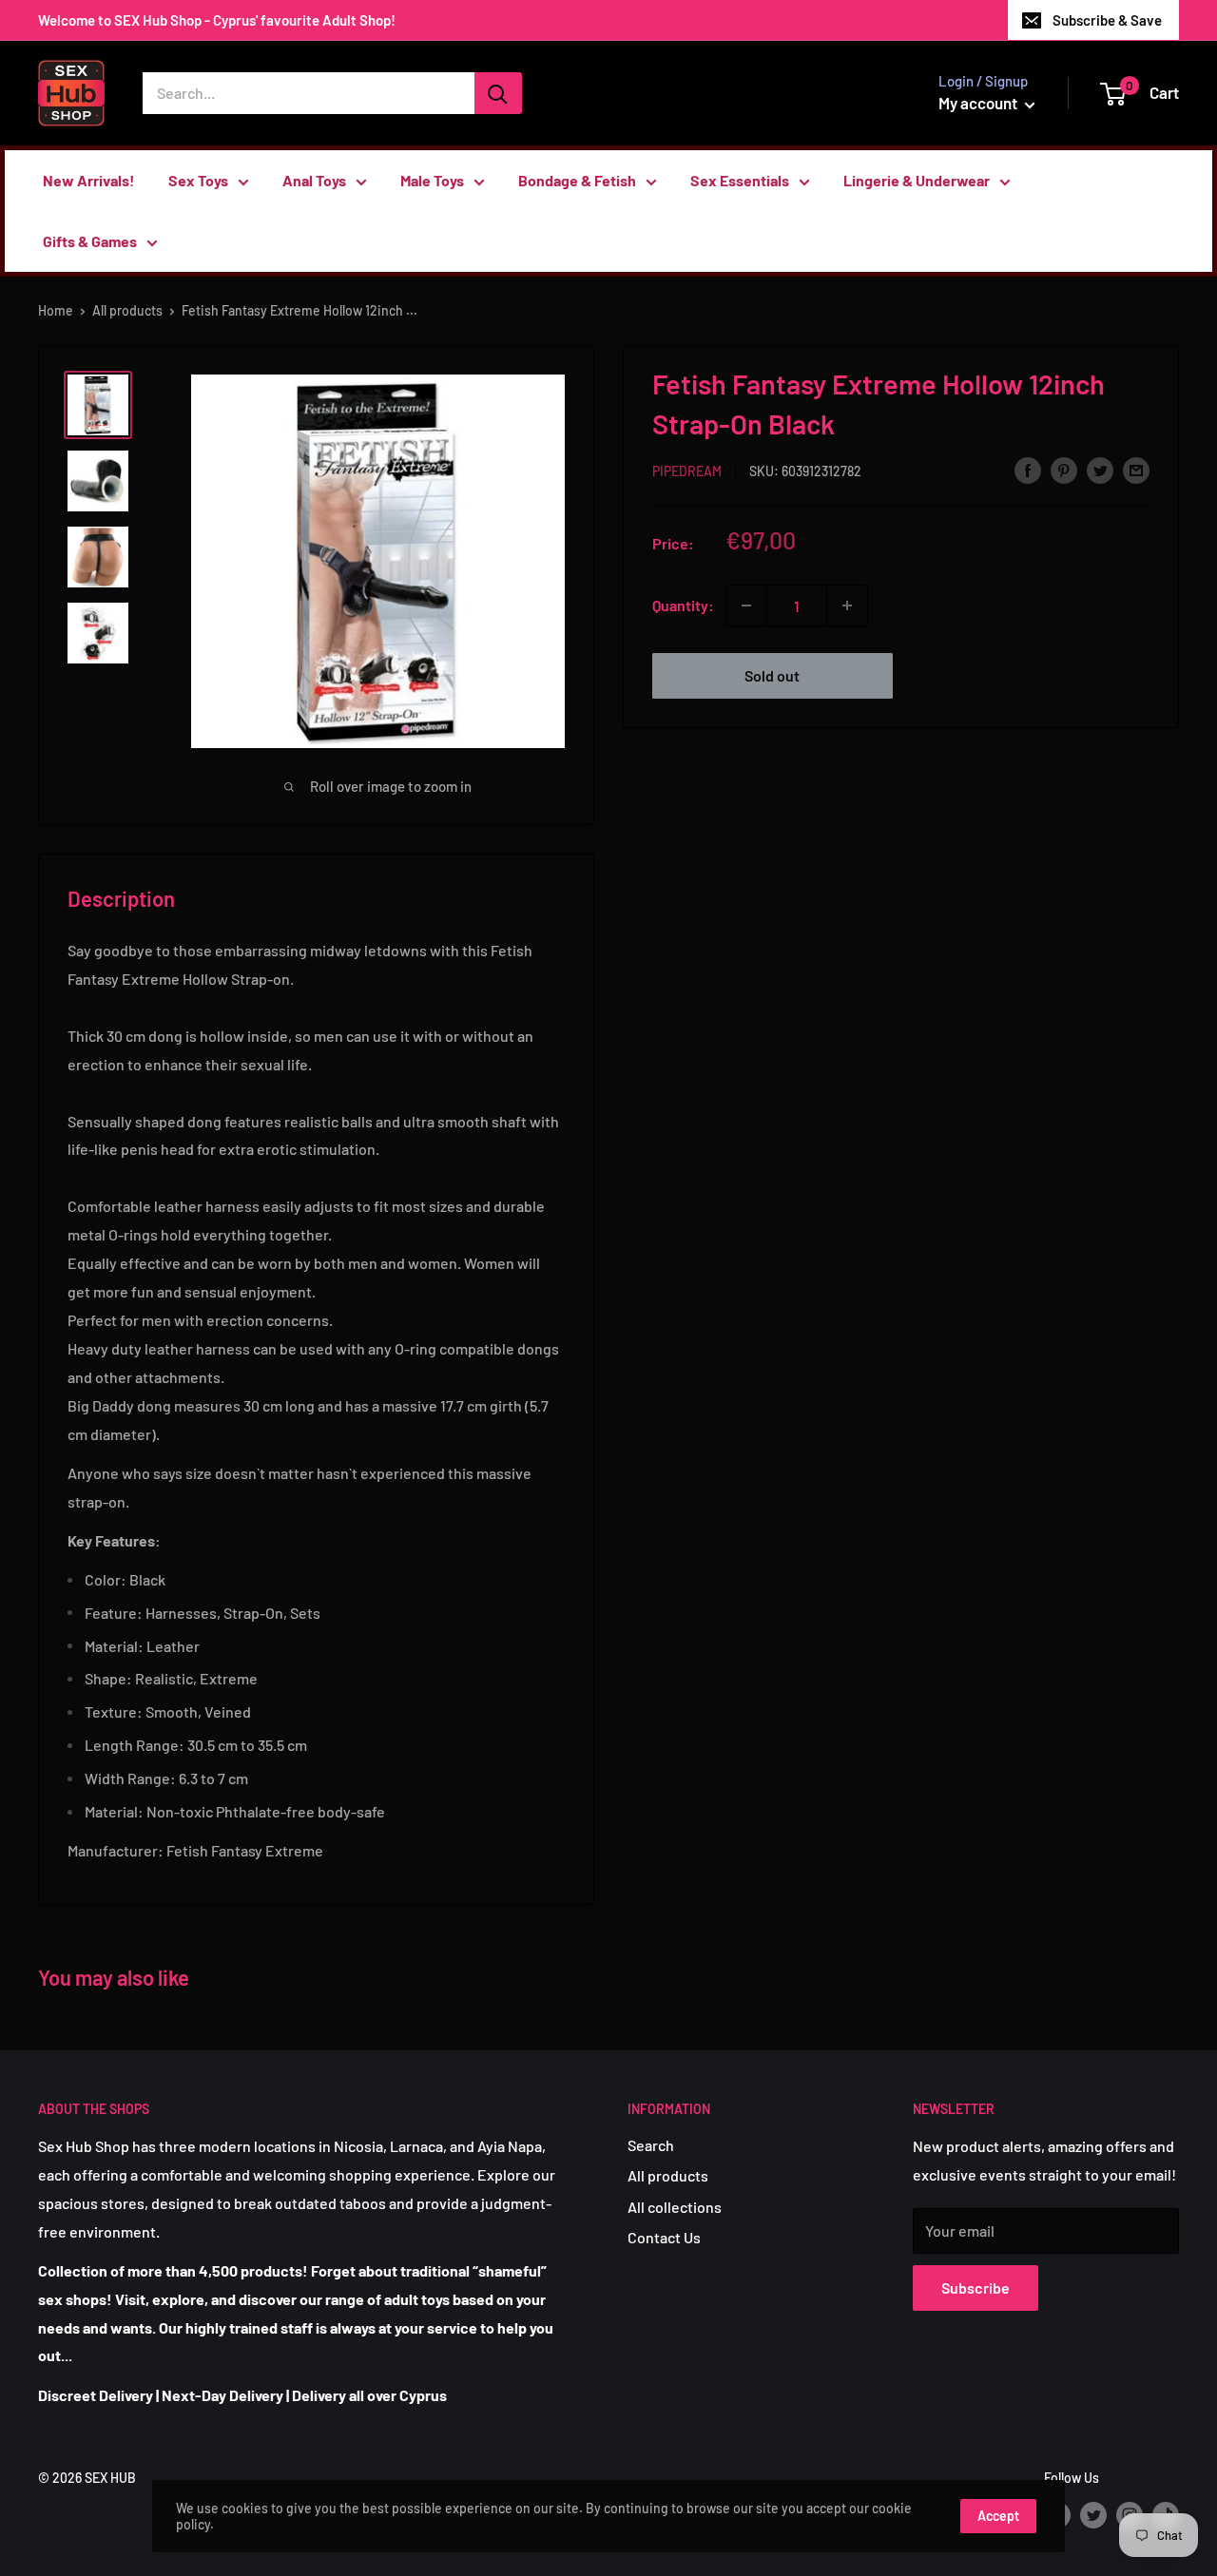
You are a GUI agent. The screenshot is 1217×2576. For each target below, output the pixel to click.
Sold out (772, 675)
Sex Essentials (740, 180)
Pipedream (687, 471)
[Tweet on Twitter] (1100, 469)
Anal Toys (314, 180)
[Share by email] (1136, 469)
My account (979, 103)
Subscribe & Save (1107, 20)
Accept (998, 2516)
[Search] (498, 93)
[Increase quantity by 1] (847, 606)
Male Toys (432, 180)
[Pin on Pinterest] (1064, 469)
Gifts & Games (90, 241)
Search (651, 2145)
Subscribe (976, 2288)
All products (127, 310)
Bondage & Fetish (577, 180)
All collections (675, 2207)
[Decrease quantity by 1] (746, 606)
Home (56, 310)
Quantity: (683, 605)
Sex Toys (198, 180)
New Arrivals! (89, 180)
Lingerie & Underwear (917, 180)
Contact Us (664, 2237)
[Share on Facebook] (1028, 469)
